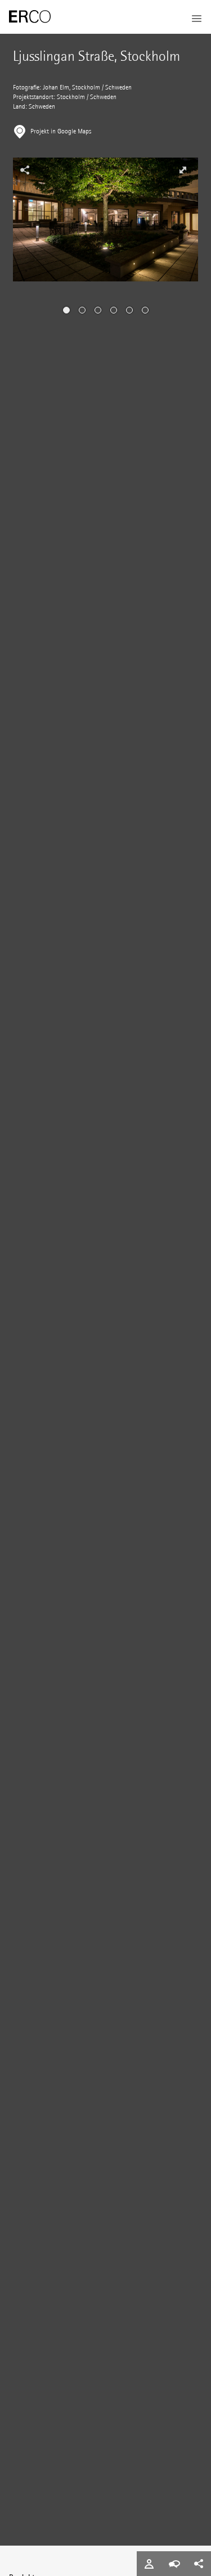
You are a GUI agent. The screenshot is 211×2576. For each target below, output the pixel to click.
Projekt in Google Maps (61, 131)
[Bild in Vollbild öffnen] (183, 170)
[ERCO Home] (30, 17)
